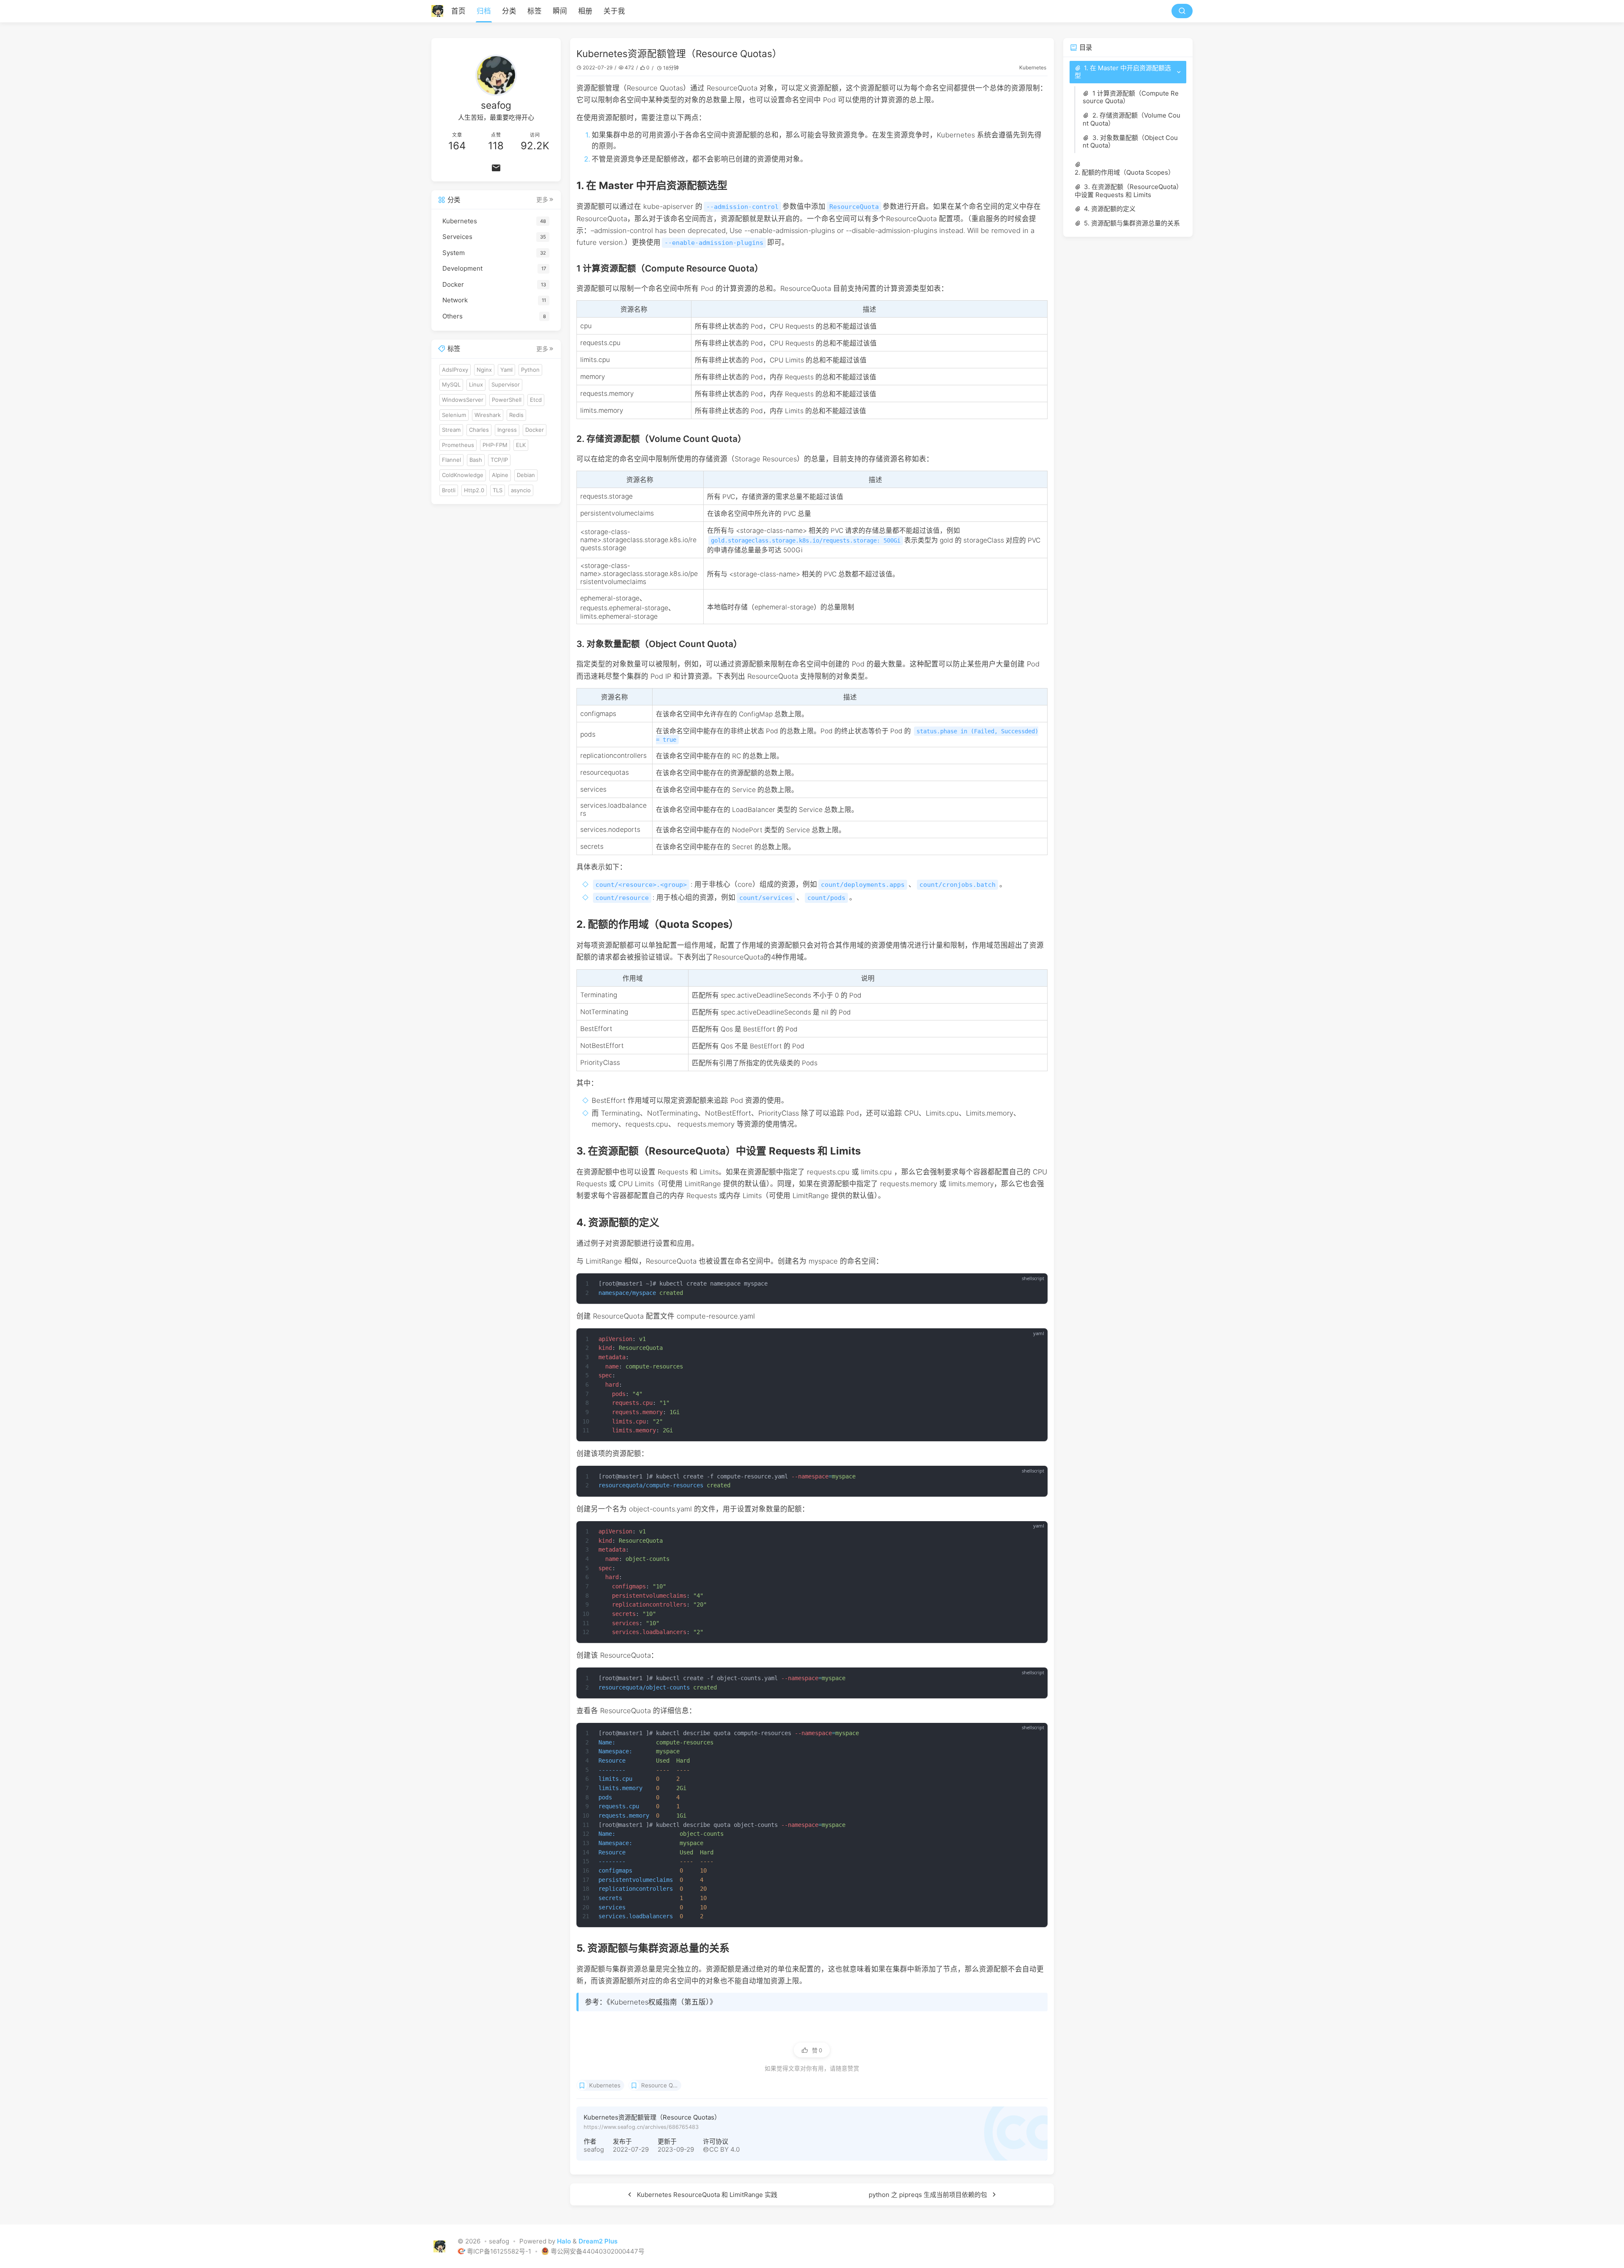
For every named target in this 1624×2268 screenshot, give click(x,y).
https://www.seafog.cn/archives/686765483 (641, 2127)
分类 (509, 11)
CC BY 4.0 (724, 2149)
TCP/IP (499, 460)
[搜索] (1182, 11)
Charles (479, 430)
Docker (535, 430)
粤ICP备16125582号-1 (500, 2251)
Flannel (451, 460)
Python (530, 370)
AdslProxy (455, 370)
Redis (516, 415)
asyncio (521, 490)
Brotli (449, 490)
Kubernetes (1033, 67)
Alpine (500, 475)
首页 (458, 11)
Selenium (454, 415)
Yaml (506, 370)
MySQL (451, 384)
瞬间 (560, 11)
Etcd (536, 400)
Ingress (507, 430)
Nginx (484, 370)
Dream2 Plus (598, 2241)
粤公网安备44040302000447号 (598, 2251)
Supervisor (506, 384)
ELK (521, 445)
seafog (594, 2149)
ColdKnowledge (463, 475)
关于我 (614, 11)
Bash (476, 460)
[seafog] (440, 11)
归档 (484, 11)
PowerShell (507, 400)
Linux (476, 384)
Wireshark (488, 415)
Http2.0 (474, 490)
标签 (535, 11)
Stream (451, 430)
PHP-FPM (495, 445)
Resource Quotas (661, 2085)
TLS (498, 490)
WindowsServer (463, 400)
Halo (564, 2241)
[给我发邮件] (496, 168)
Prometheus (458, 445)
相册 (585, 11)
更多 (542, 200)
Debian (526, 475)
